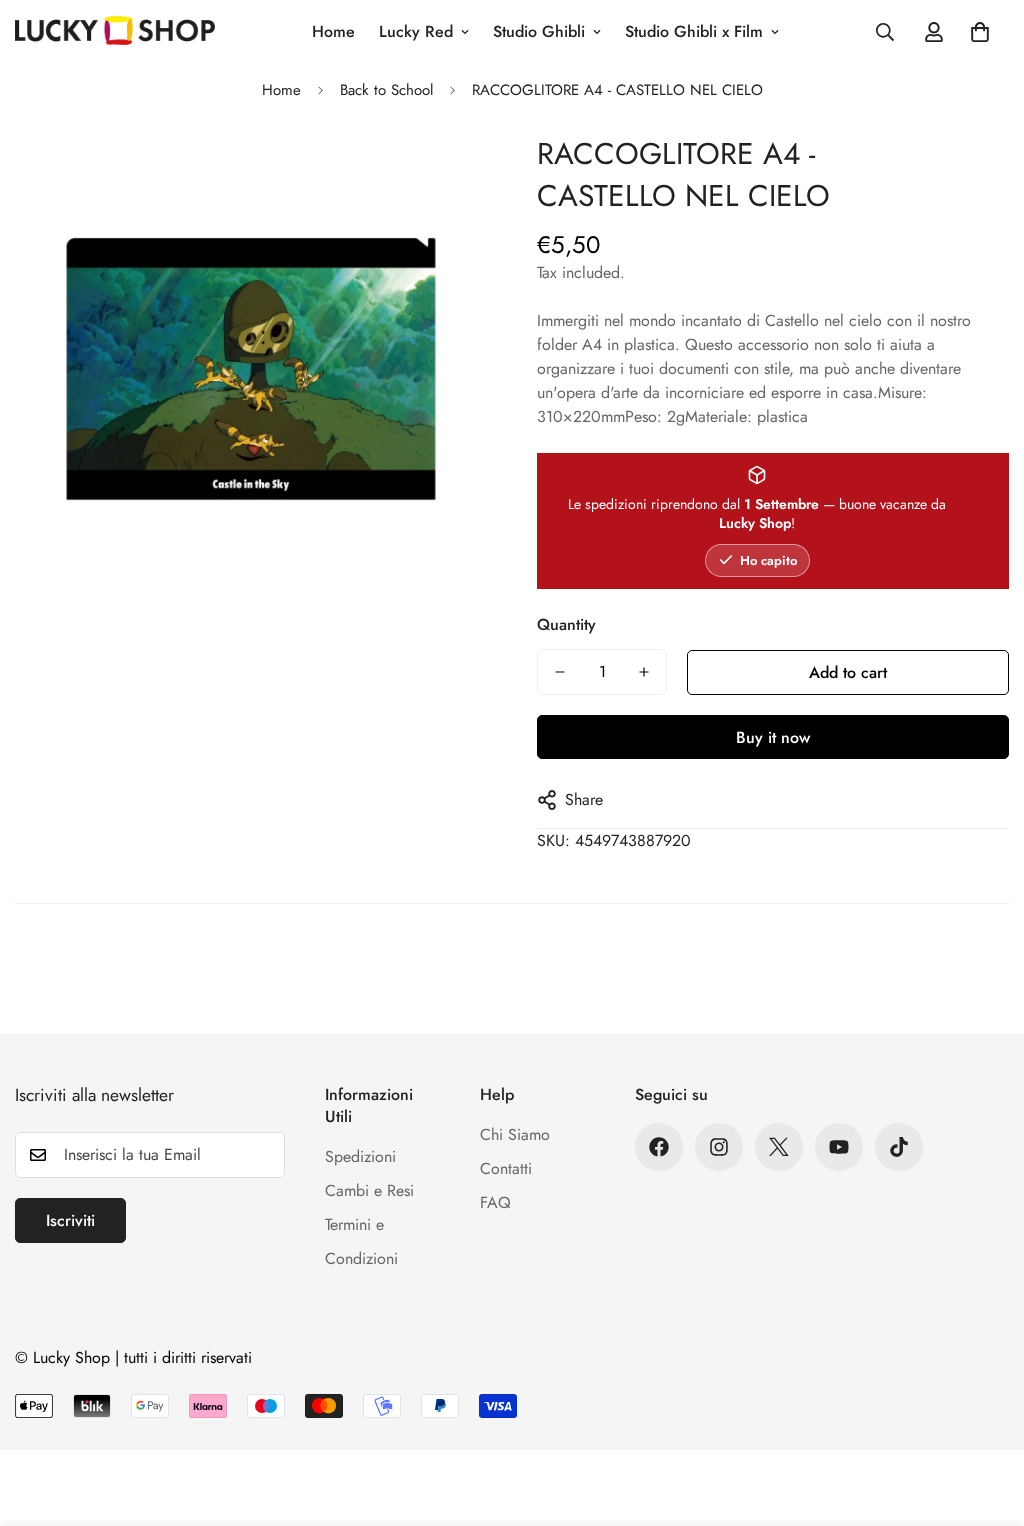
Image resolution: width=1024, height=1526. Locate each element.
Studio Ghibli (539, 31)
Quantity (566, 624)
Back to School (386, 90)
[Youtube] (839, 1147)
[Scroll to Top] (985, 1417)
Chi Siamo (515, 1134)
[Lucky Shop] (115, 32)
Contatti (506, 1168)
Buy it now (773, 737)
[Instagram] (719, 1147)
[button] (980, 32)
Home (333, 31)
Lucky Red (416, 31)
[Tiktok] (899, 1147)
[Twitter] (779, 1147)
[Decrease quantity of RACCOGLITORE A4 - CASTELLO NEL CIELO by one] (560, 672)
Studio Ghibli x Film (694, 31)
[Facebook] (659, 1147)
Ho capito (768, 560)
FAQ (495, 1202)
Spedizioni (360, 1156)
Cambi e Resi (369, 1190)
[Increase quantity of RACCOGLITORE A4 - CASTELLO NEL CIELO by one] (644, 672)
